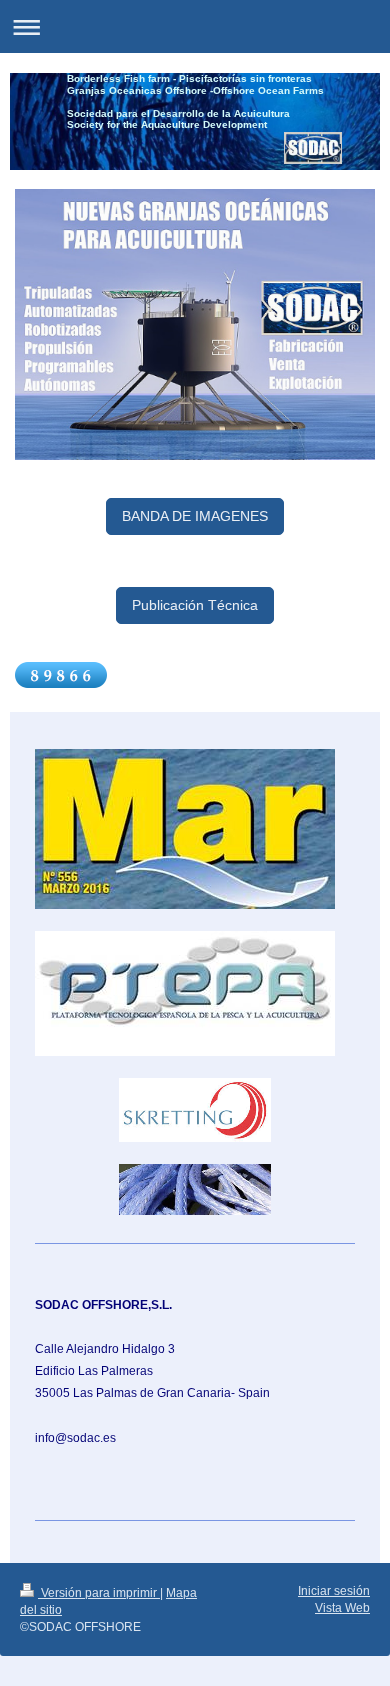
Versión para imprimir (99, 1593)
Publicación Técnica (195, 605)
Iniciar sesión (334, 1591)
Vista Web (342, 1608)
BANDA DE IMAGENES (195, 516)
